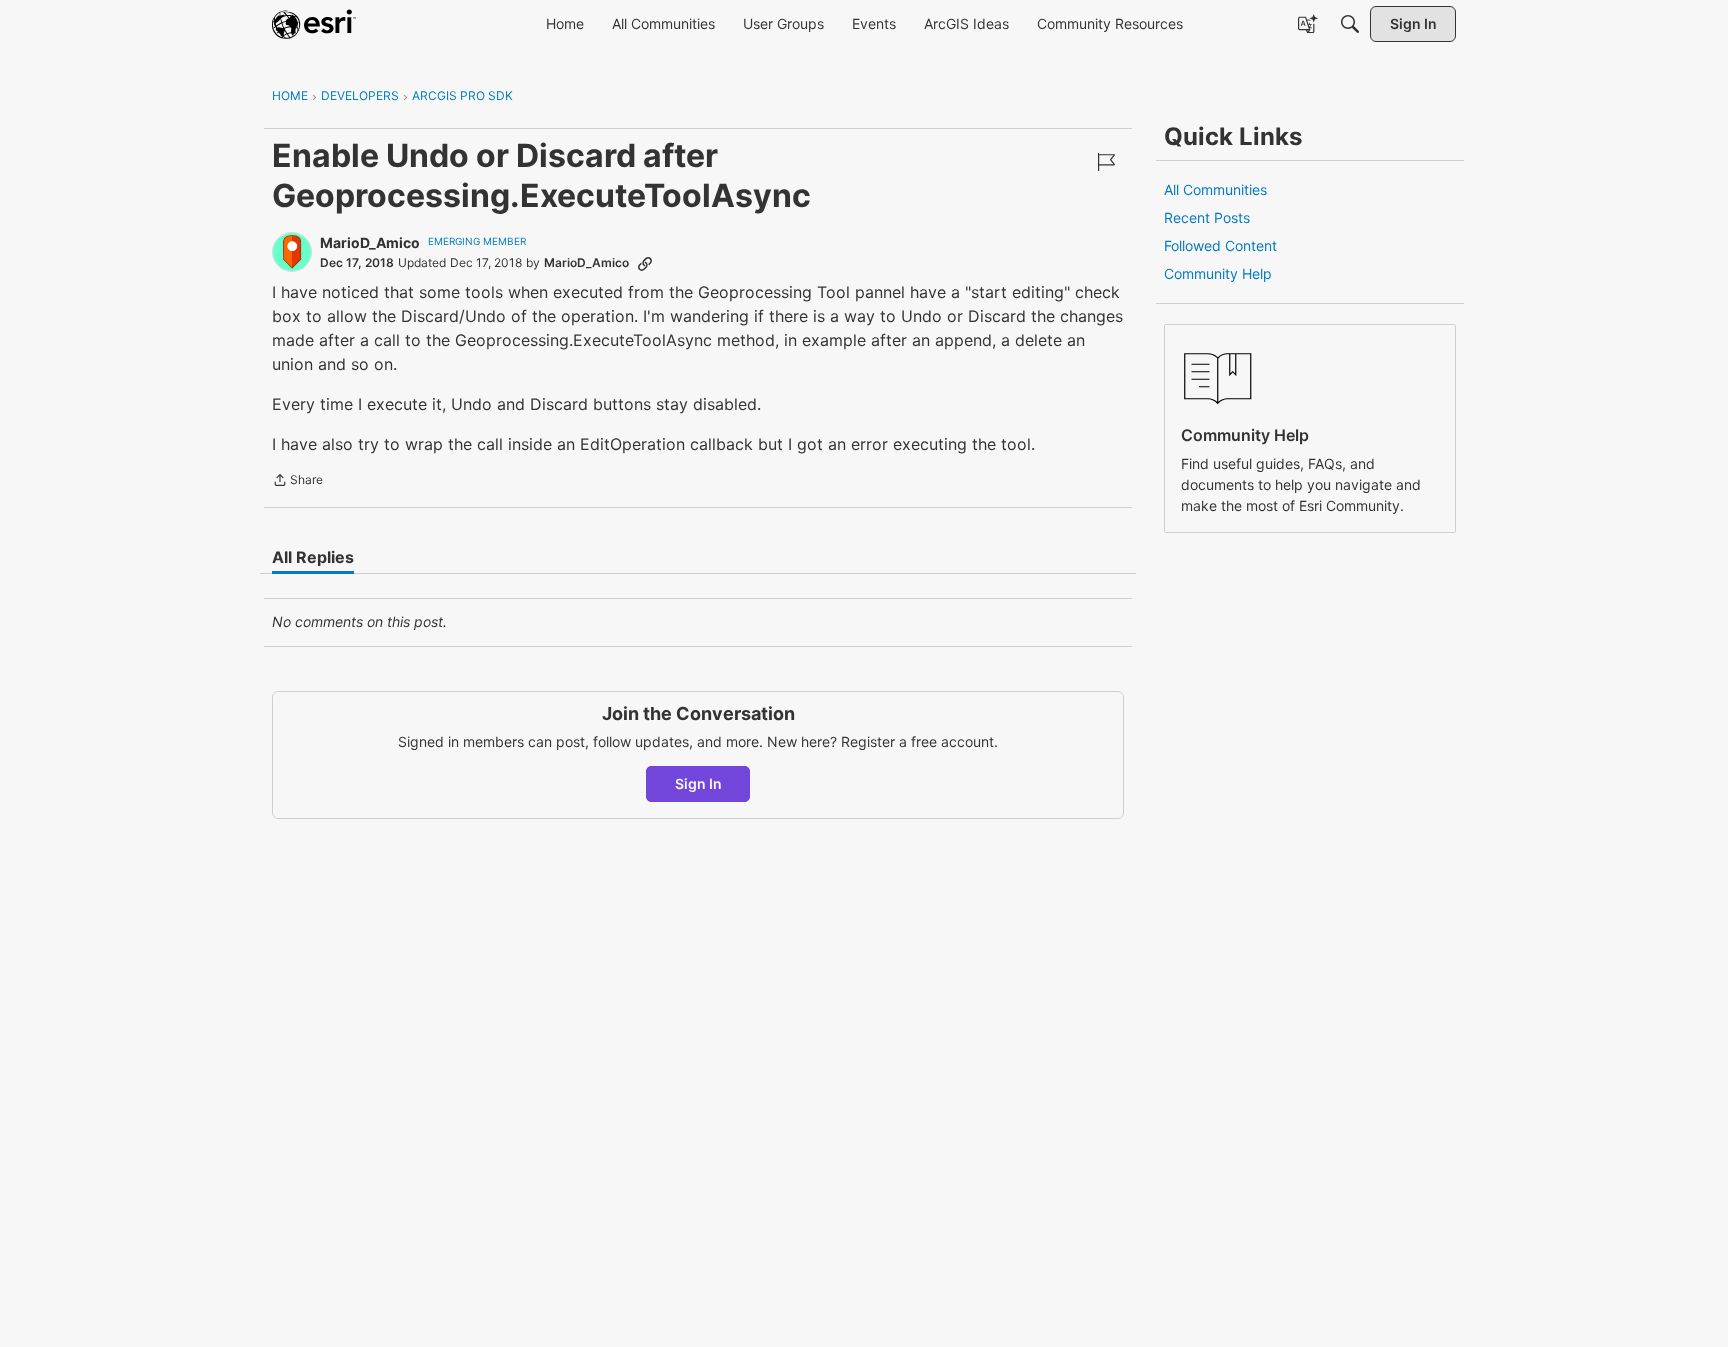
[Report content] (1106, 162)
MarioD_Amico (370, 242)
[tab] (313, 557)
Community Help (1218, 273)
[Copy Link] (645, 263)
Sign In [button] (698, 783)
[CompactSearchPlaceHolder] (1350, 24)
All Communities (1215, 189)
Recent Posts (1207, 217)
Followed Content (1220, 245)
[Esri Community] (314, 24)
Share (297, 482)
